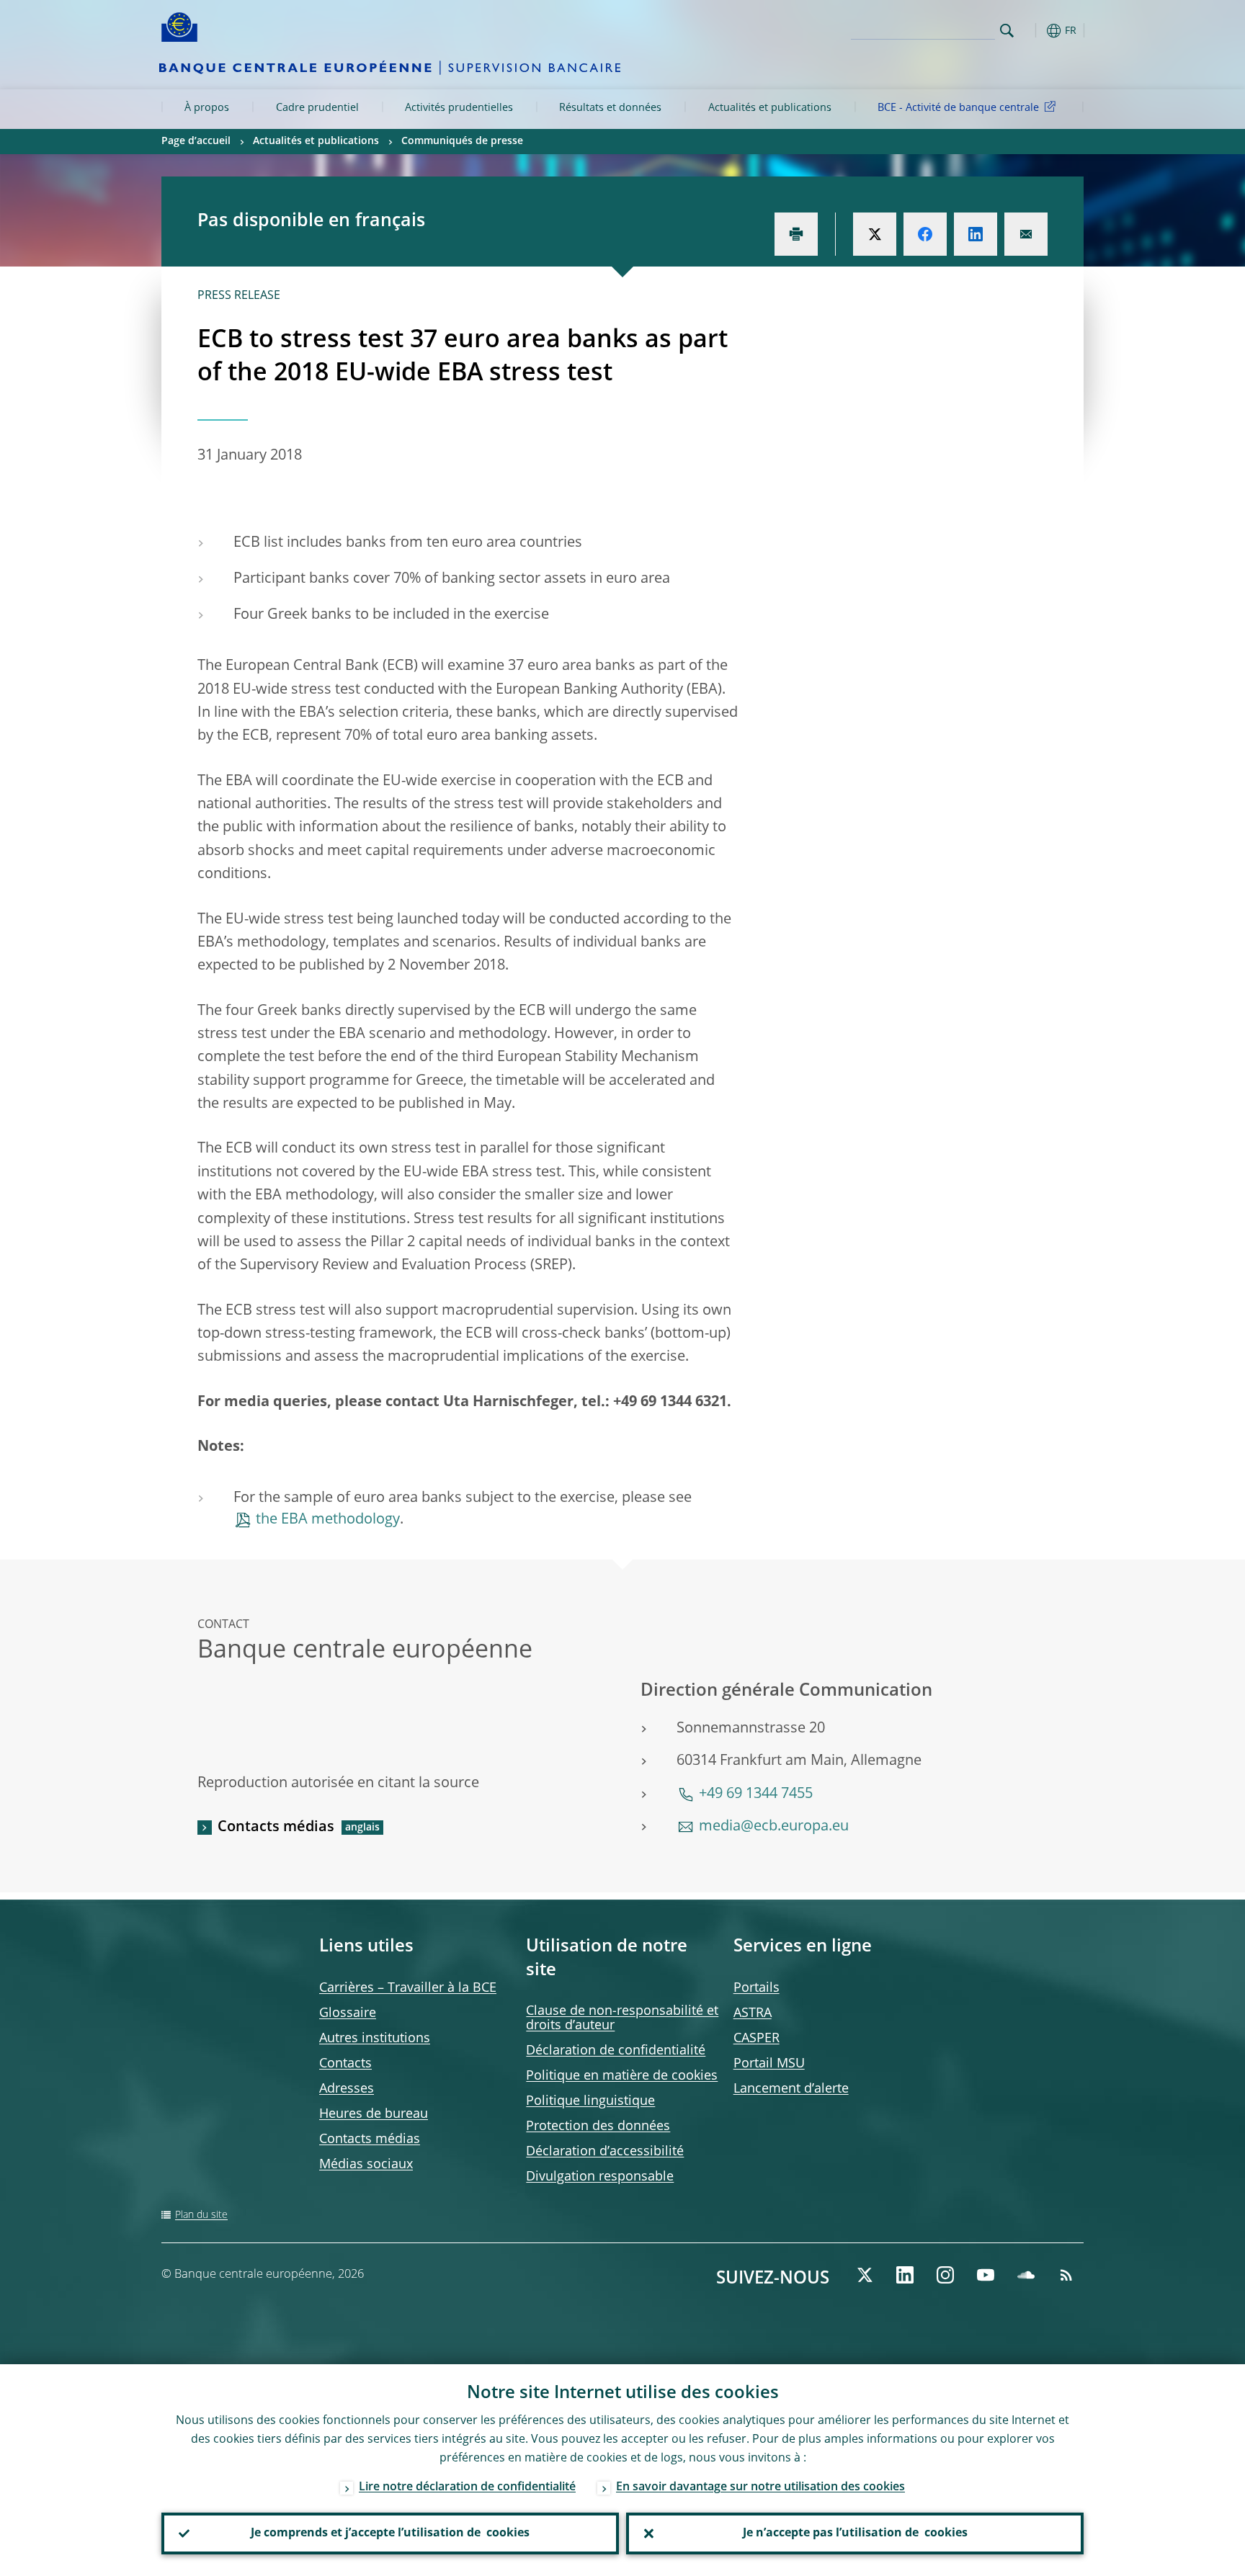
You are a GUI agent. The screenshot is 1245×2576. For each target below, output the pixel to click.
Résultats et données (610, 108)
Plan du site (201, 2215)
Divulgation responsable (600, 2177)
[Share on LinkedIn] (976, 234)
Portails (757, 1988)
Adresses (347, 2089)
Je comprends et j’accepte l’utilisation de (390, 2533)
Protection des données (598, 2126)
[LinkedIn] (905, 2275)
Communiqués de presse (462, 141)
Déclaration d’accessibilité (605, 2152)
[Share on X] (875, 234)
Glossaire (348, 2013)
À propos (207, 108)
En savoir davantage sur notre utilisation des (760, 2487)
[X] (865, 2275)
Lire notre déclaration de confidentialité (467, 2487)
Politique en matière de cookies (622, 2076)
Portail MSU (769, 2064)
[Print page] (796, 234)
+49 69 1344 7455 (756, 1794)
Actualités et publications (770, 108)
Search (1007, 31)
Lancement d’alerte (791, 2089)
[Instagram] (945, 2275)
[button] (1033, 31)
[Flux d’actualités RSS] (1066, 2275)
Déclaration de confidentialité (616, 2051)
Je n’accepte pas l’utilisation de (855, 2533)
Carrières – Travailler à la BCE (408, 1988)
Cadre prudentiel (317, 108)
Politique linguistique (590, 2101)
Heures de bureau (374, 2114)
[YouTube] (986, 2275)
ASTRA (753, 2013)
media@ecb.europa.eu (774, 1827)
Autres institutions (375, 2039)
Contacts (345, 2064)
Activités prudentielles (459, 108)
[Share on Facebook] (925, 234)
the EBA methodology (328, 1520)
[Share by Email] (1026, 234)
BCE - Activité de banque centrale (958, 108)
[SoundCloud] (1026, 2275)
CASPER (757, 2039)
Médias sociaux (366, 2165)
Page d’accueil (196, 141)
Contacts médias (276, 1828)
